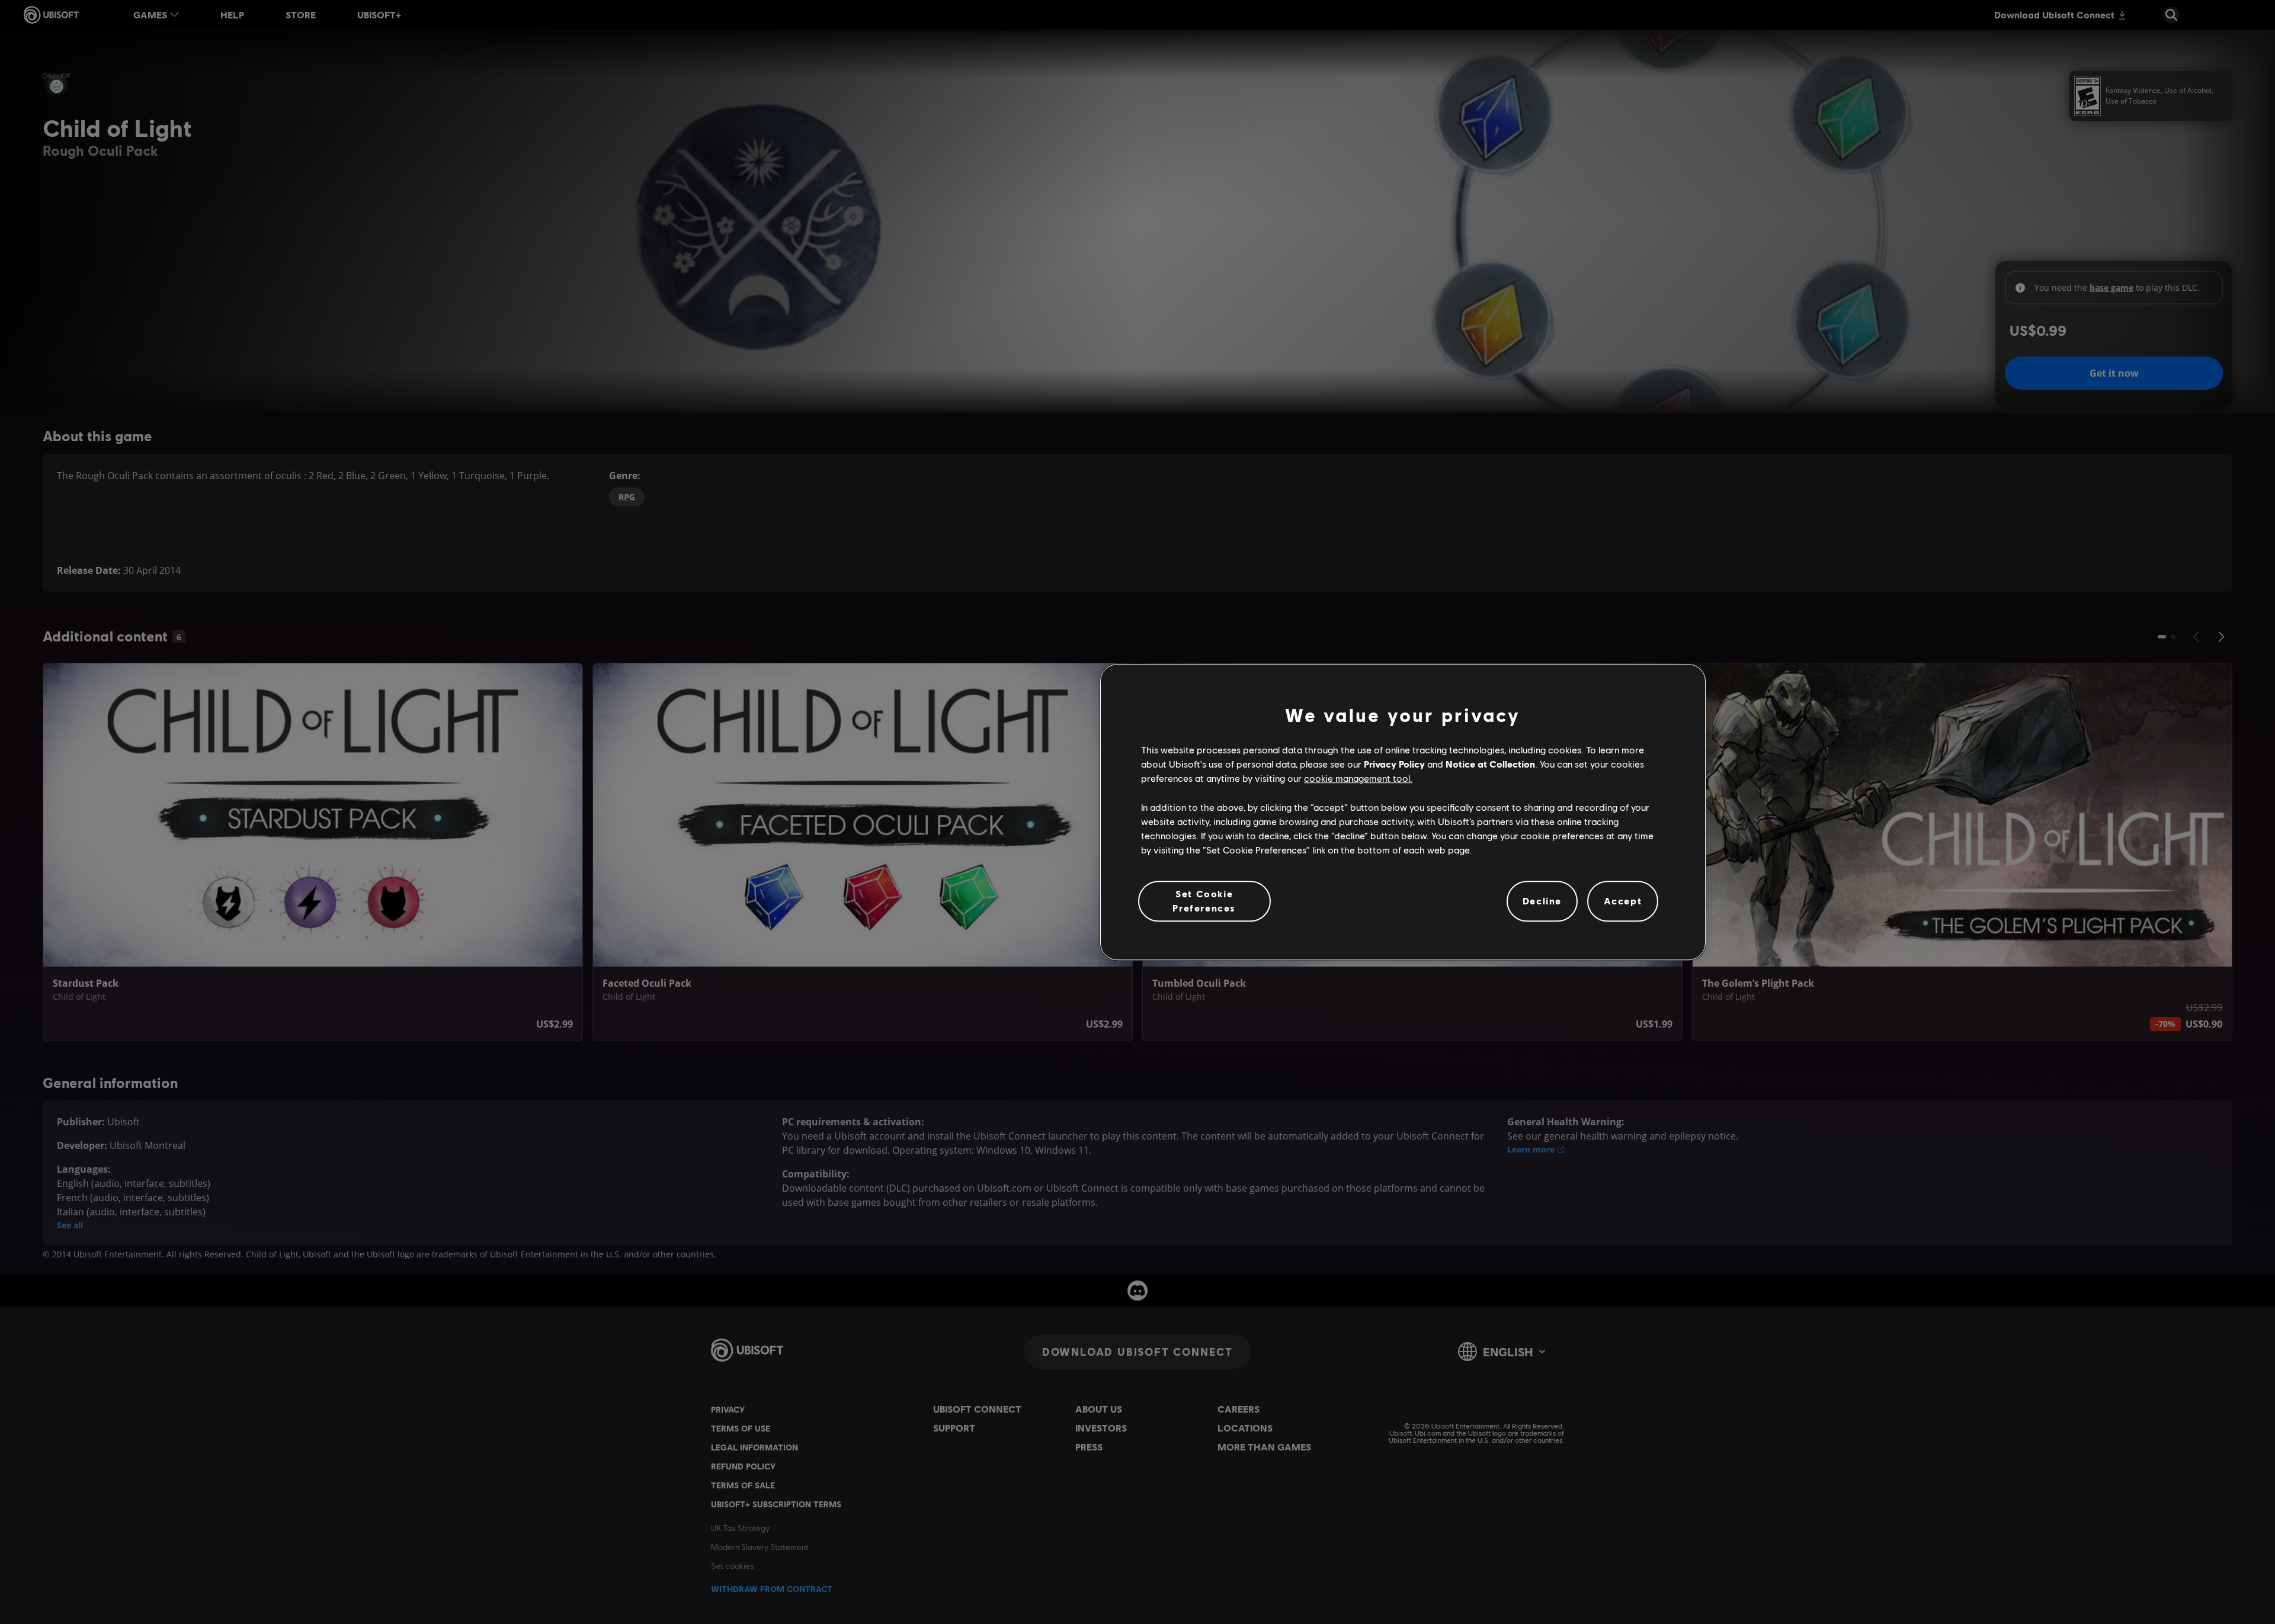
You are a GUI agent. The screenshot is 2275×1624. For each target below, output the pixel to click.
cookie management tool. (1358, 779)
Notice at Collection (1490, 764)
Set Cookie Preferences (1204, 901)
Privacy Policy (1394, 764)
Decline (1542, 901)
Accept (1623, 901)
